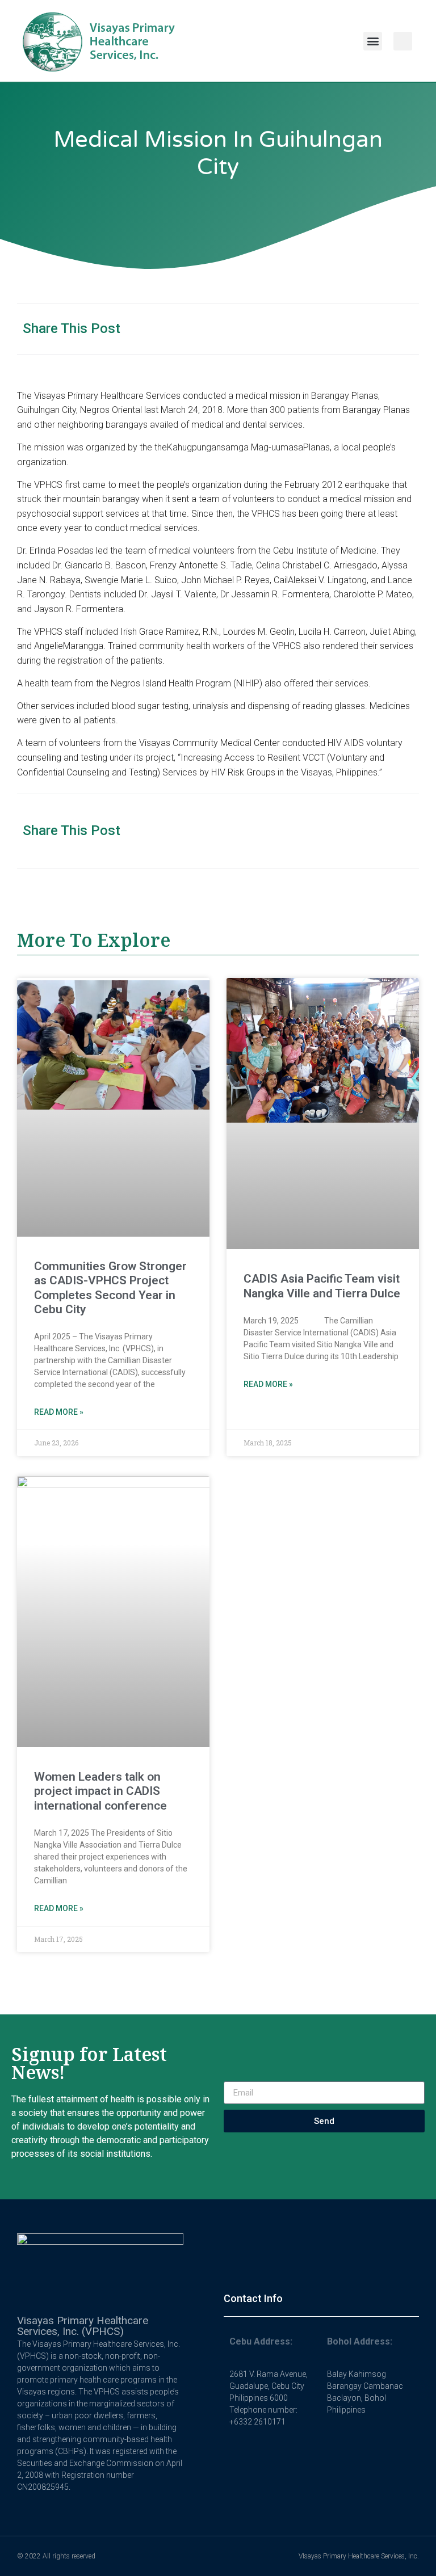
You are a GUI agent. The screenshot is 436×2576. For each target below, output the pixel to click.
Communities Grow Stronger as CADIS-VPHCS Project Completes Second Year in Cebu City (110, 1288)
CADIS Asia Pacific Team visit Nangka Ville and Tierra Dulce (322, 1286)
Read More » (59, 1412)
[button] (373, 41)
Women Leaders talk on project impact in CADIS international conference (100, 1791)
